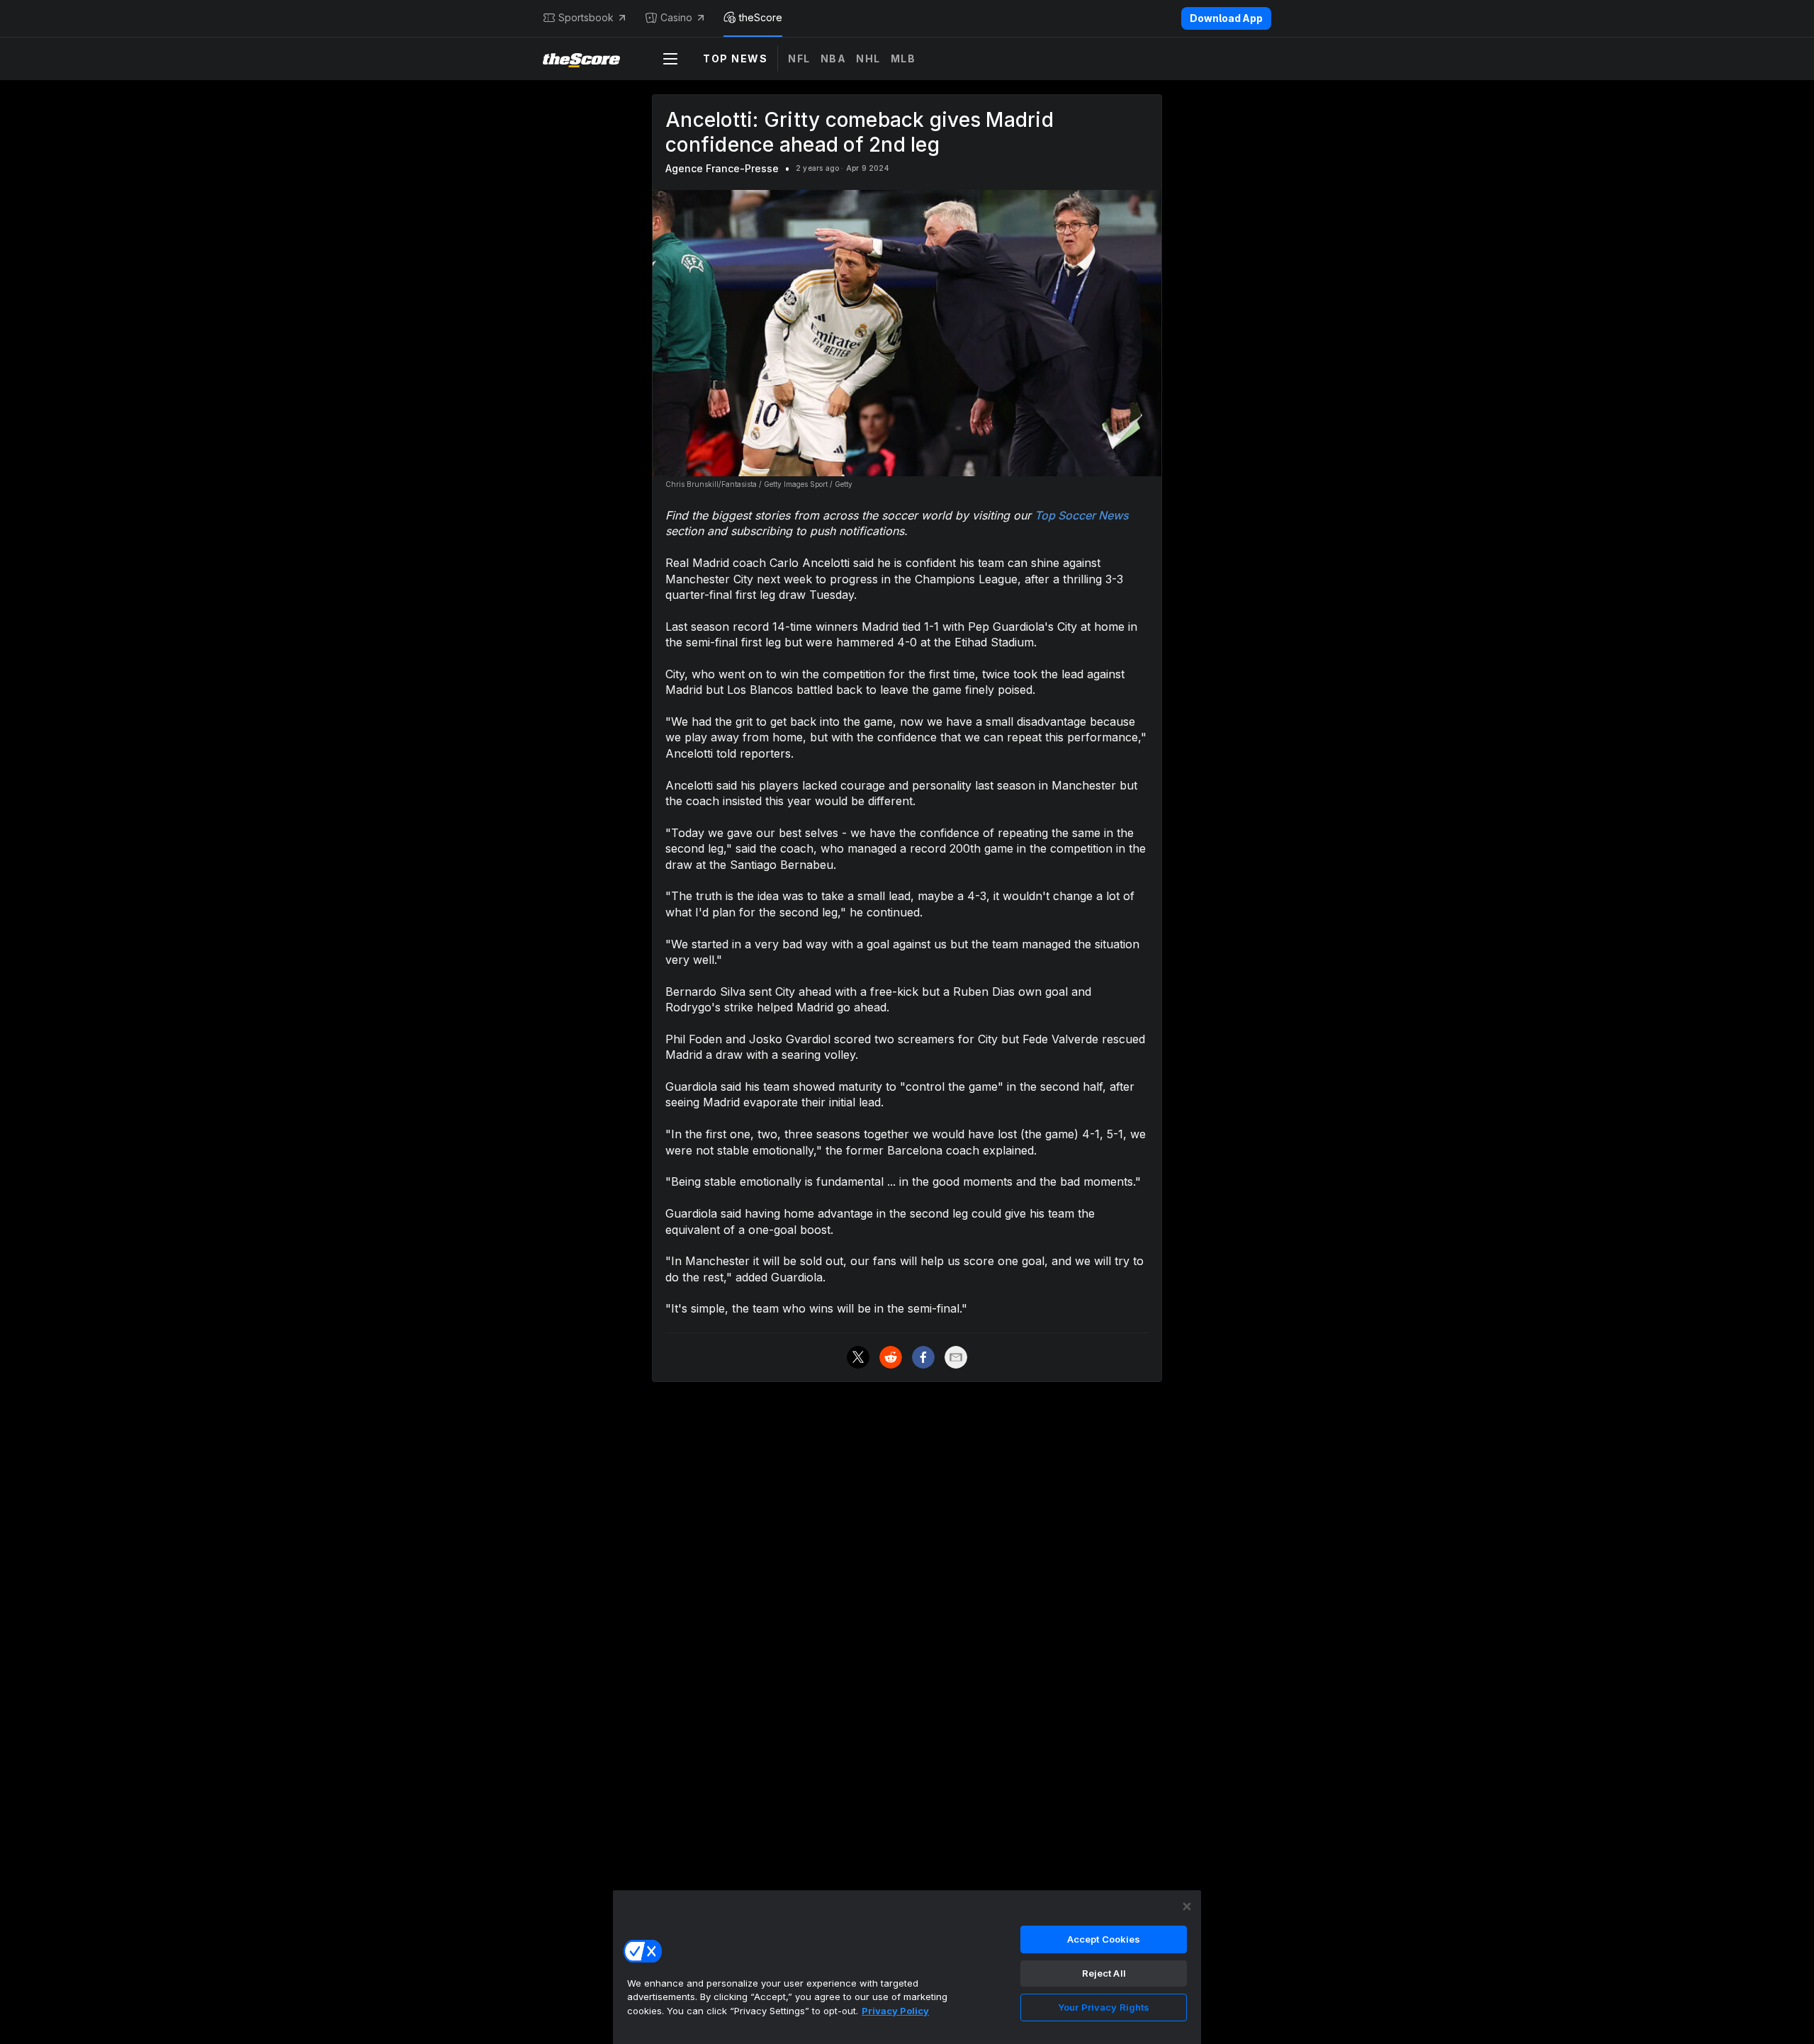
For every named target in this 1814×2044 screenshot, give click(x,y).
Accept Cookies (1104, 1939)
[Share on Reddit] (891, 1357)
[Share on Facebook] (923, 1357)
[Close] (1187, 1907)
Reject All (1104, 1973)
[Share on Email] (956, 1357)
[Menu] (670, 59)
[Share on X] (858, 1357)
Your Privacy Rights (1104, 2007)
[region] (907, 1967)
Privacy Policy (895, 2011)
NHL (868, 58)
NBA (834, 58)
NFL (799, 58)
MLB (903, 58)
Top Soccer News (1082, 515)
